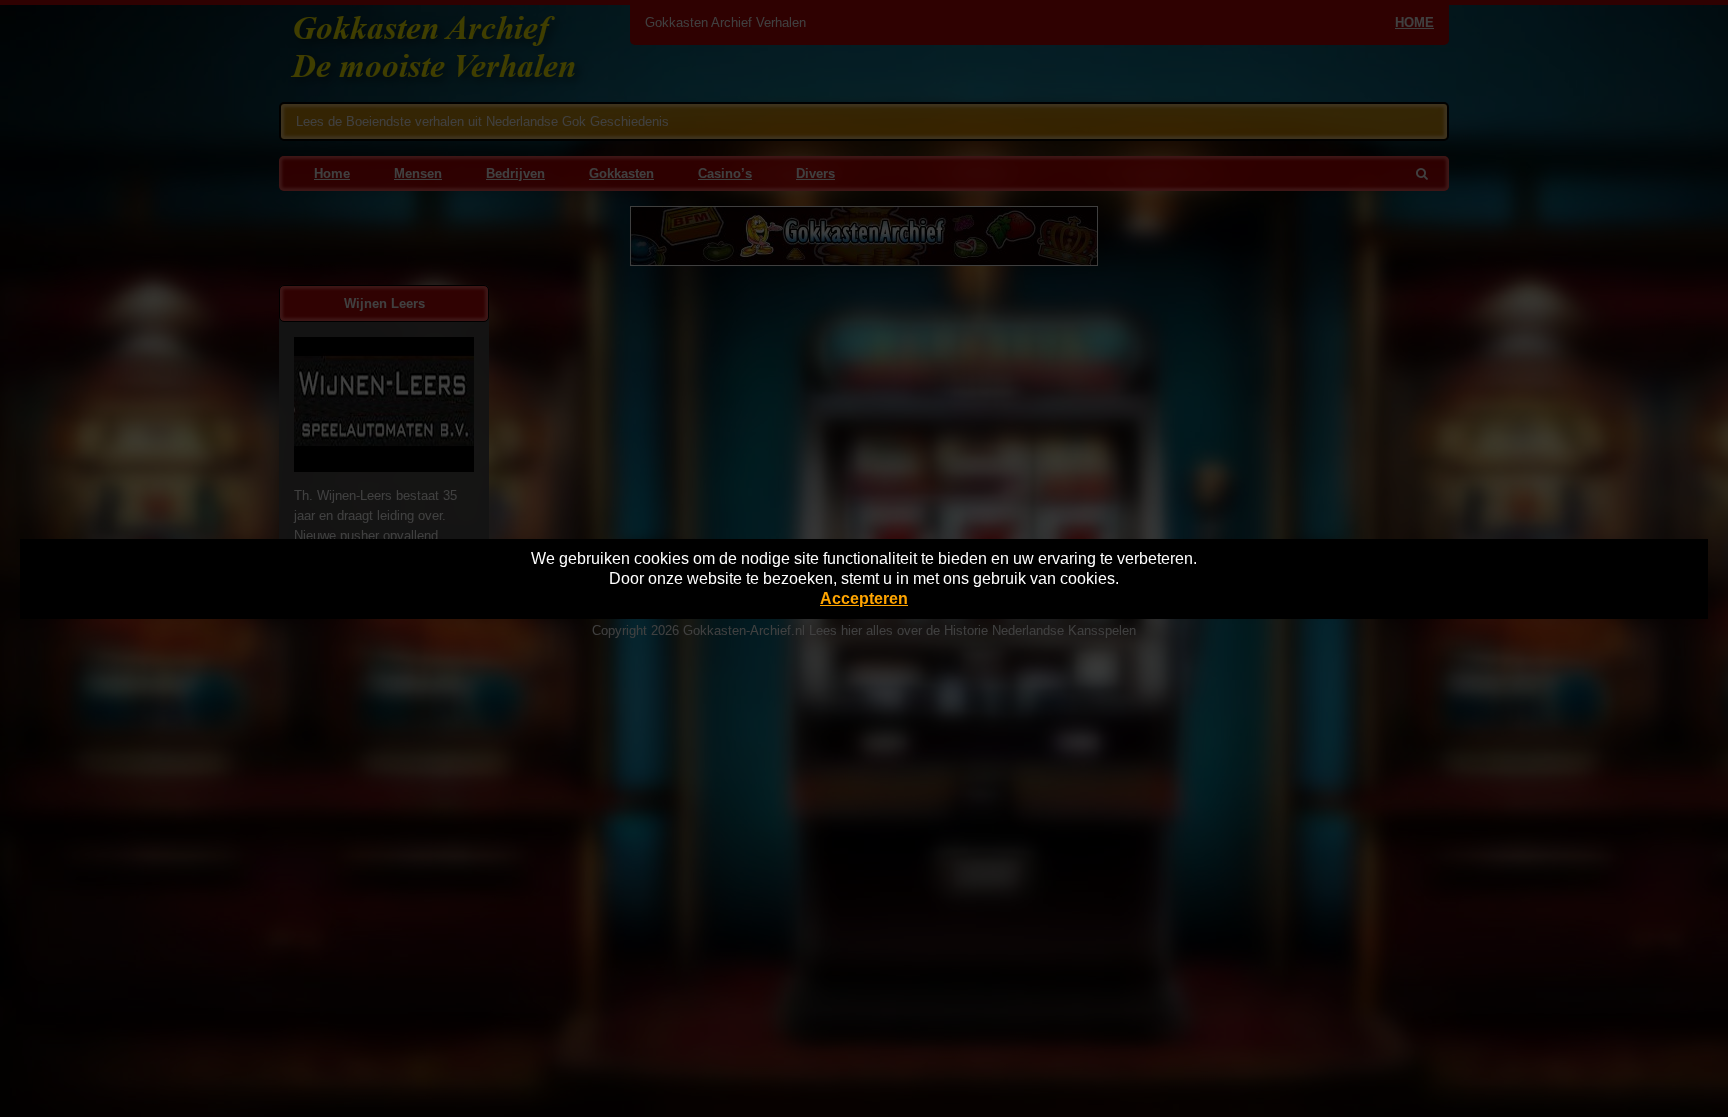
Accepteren (864, 598)
